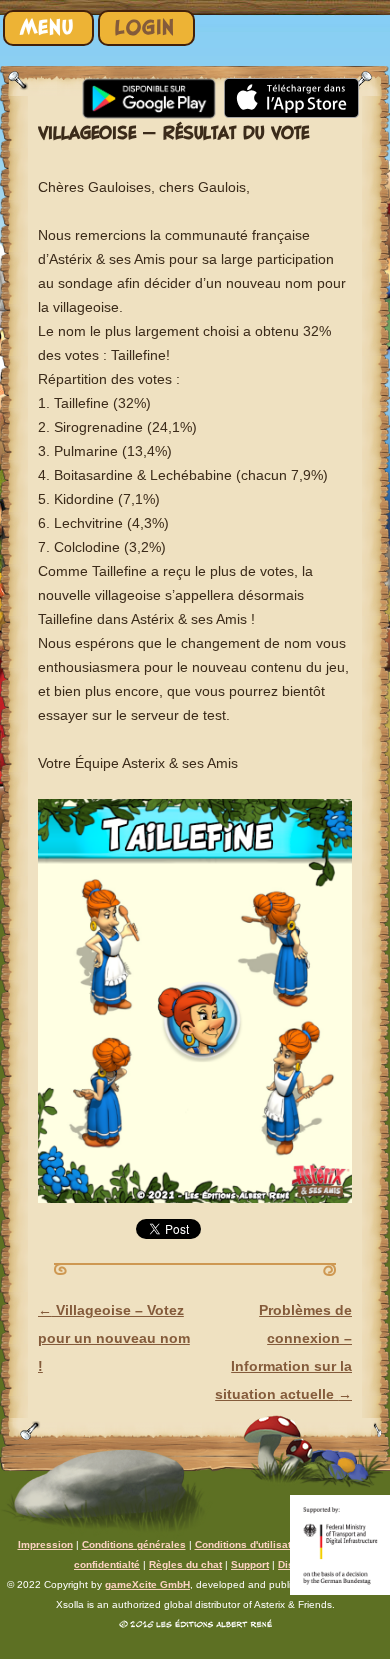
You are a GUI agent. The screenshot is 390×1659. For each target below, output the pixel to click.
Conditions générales (134, 1544)
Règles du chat (185, 1564)
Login (145, 27)
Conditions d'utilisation (250, 1544)
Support (250, 1564)
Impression (45, 1544)
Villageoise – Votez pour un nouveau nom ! (114, 1338)
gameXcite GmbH (147, 1584)
